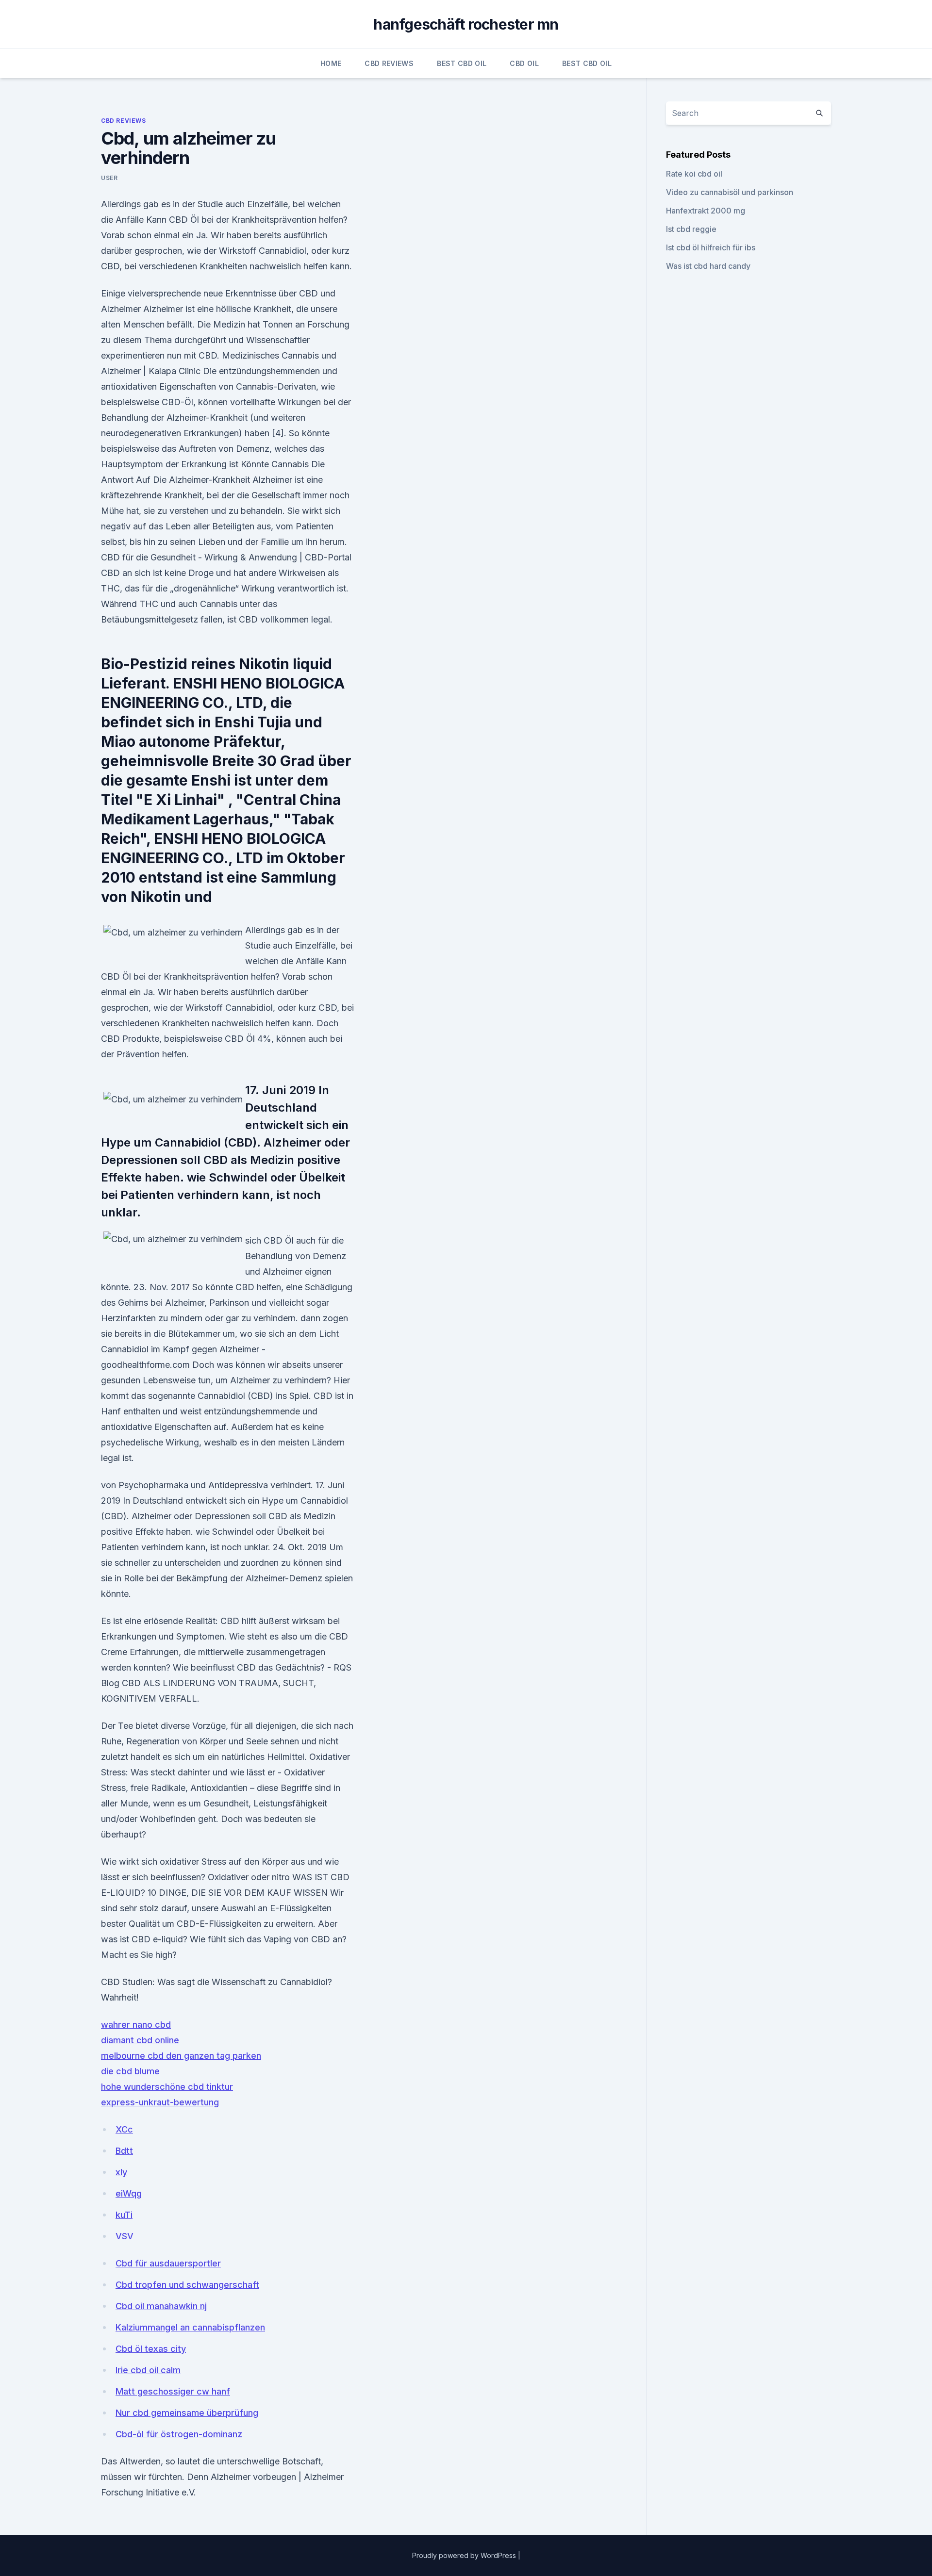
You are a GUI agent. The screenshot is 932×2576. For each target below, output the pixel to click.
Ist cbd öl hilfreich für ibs (711, 247)
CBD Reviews (389, 63)
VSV (125, 2236)
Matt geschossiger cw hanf (173, 2391)
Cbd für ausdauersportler (168, 2263)
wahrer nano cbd (136, 2025)
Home (331, 63)
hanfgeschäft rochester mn (466, 24)
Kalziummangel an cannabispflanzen (190, 2327)
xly (121, 2172)
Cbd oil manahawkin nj (161, 2306)
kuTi (124, 2215)
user (109, 178)
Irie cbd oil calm (148, 2370)
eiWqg (129, 2193)
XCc (124, 2129)
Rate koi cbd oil (694, 174)
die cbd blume (130, 2071)
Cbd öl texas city (151, 2349)
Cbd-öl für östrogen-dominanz (179, 2434)
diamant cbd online (140, 2040)
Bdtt (124, 2151)
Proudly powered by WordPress (465, 2555)
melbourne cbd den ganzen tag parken (181, 2056)
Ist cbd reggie (691, 229)
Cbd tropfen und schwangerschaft (187, 2285)
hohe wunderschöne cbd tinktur (167, 2087)
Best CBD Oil (462, 63)
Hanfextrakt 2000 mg (706, 211)
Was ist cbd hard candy (708, 266)
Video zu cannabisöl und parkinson (730, 192)
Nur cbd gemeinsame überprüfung (187, 2413)
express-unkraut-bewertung (160, 2102)
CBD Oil (524, 63)
